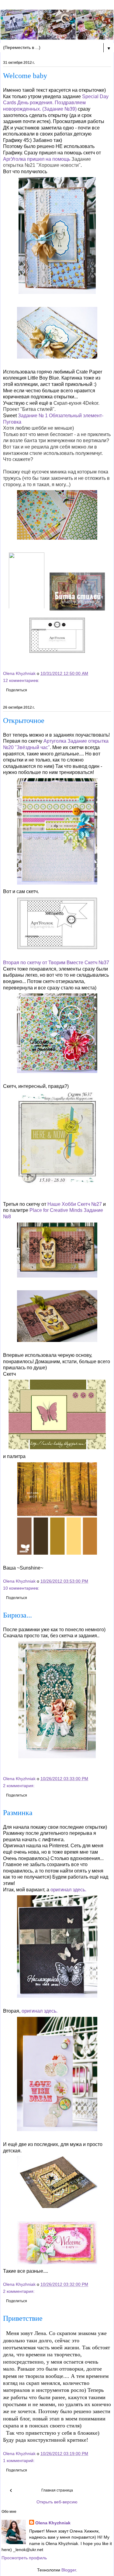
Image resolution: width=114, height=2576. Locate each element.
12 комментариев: (21, 680)
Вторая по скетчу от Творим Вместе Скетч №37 (56, 963)
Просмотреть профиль (24, 2558)
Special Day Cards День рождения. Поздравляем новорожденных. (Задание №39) (56, 103)
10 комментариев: (21, 1588)
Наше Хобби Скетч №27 (75, 1204)
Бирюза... (17, 1615)
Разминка (18, 1813)
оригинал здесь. (68, 1890)
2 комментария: (19, 1786)
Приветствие (23, 2318)
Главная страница (57, 2490)
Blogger (69, 2570)
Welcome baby (25, 76)
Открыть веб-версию (57, 2502)
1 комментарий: (19, 2461)
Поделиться (17, 690)
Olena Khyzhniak (53, 2523)
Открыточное (24, 721)
